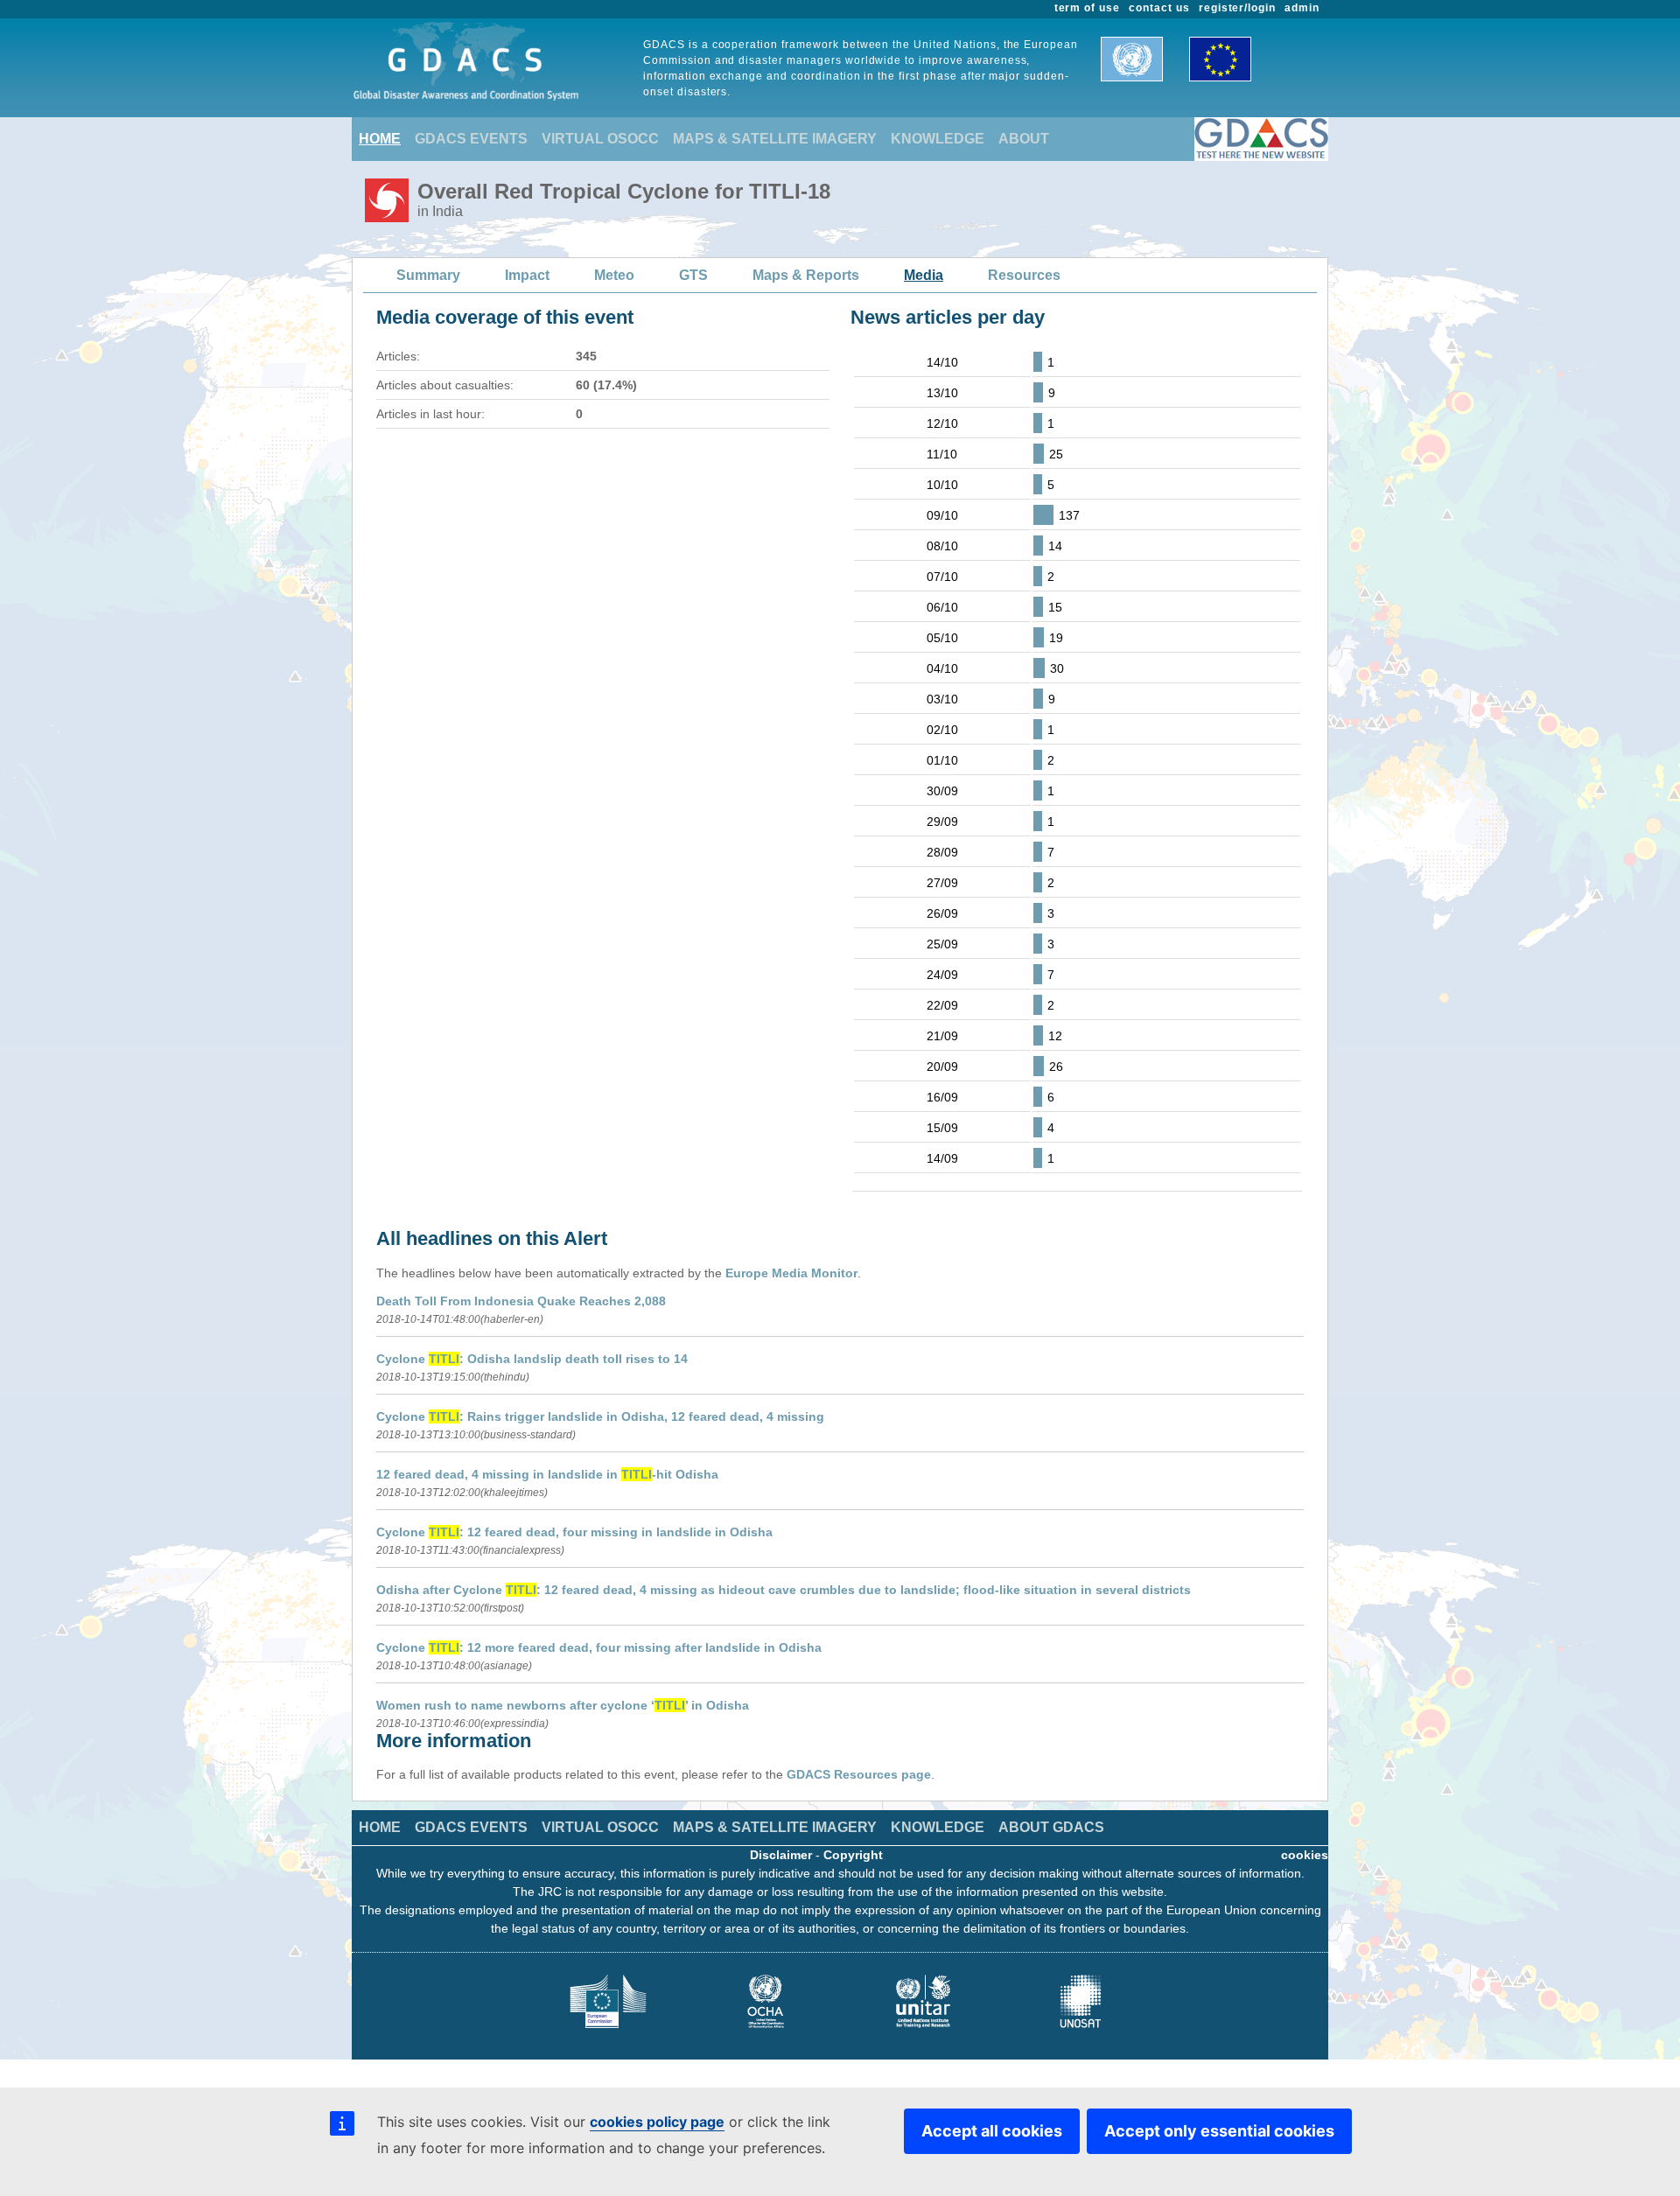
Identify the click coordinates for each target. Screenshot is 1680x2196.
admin (1302, 8)
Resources (1024, 275)
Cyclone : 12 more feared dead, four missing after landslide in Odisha (599, 1647)
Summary (428, 275)
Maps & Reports (806, 275)
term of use (1088, 8)
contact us (1159, 8)
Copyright (853, 1855)
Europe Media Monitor (791, 1273)
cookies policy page (657, 2122)
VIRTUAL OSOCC (600, 139)
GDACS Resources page (859, 1774)
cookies (1305, 1855)
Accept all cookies (992, 2131)
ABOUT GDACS (1051, 1827)
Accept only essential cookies (1219, 2131)
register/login (1237, 8)
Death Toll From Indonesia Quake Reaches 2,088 (521, 1301)
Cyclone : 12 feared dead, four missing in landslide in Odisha (574, 1532)
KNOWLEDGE (938, 139)
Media (924, 275)
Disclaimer (781, 1855)
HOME (380, 139)
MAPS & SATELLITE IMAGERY (775, 139)
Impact (527, 275)
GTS (693, 275)
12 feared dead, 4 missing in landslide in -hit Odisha (547, 1474)
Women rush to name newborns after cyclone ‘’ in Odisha (563, 1705)
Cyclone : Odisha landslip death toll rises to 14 (532, 1359)
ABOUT (1024, 139)
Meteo (614, 275)
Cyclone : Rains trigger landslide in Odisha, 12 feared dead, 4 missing (600, 1416)
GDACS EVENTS (471, 139)
